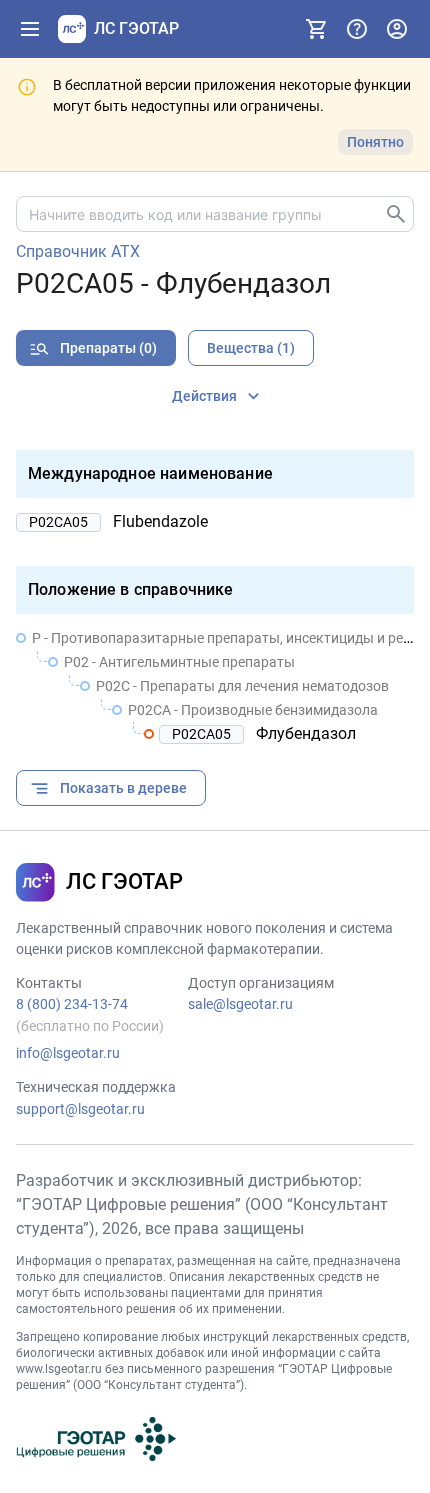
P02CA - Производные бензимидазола (253, 710)
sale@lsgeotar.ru (240, 1004)
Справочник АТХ (78, 252)
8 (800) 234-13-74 (72, 1004)
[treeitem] (215, 686)
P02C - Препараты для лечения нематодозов (242, 686)
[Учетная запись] (397, 29)
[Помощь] (357, 29)
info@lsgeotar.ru (68, 1053)
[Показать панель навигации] (30, 29)
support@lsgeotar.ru (80, 1109)
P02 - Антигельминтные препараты (179, 662)
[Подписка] (317, 29)
